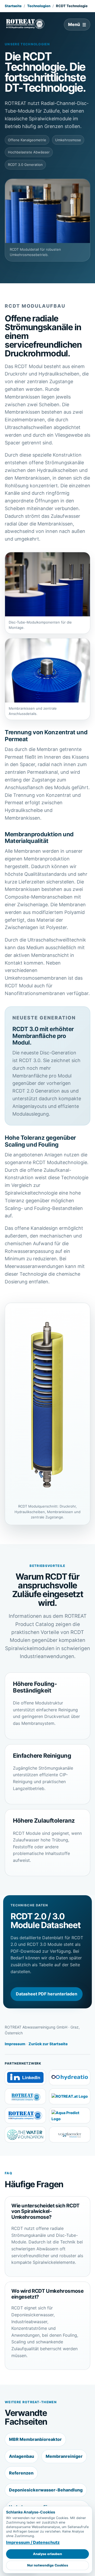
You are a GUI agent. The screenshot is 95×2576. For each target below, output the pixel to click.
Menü (74, 24)
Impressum (15, 2044)
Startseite (13, 6)
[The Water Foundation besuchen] (25, 2135)
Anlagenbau (22, 2456)
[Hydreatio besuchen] (70, 2077)
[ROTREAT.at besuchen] (70, 2096)
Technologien (39, 6)
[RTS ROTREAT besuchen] (25, 2115)
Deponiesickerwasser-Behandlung (46, 2490)
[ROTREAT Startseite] (25, 24)
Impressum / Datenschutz (33, 2542)
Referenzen (21, 2473)
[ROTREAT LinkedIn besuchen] (25, 2077)
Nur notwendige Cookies (48, 2565)
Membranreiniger (64, 2456)
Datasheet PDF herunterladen (47, 1994)
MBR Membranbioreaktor (35, 2439)
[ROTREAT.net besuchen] (25, 2096)
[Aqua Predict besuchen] (70, 2115)
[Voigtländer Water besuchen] (70, 2135)
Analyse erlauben (47, 2554)
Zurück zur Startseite (48, 2044)
